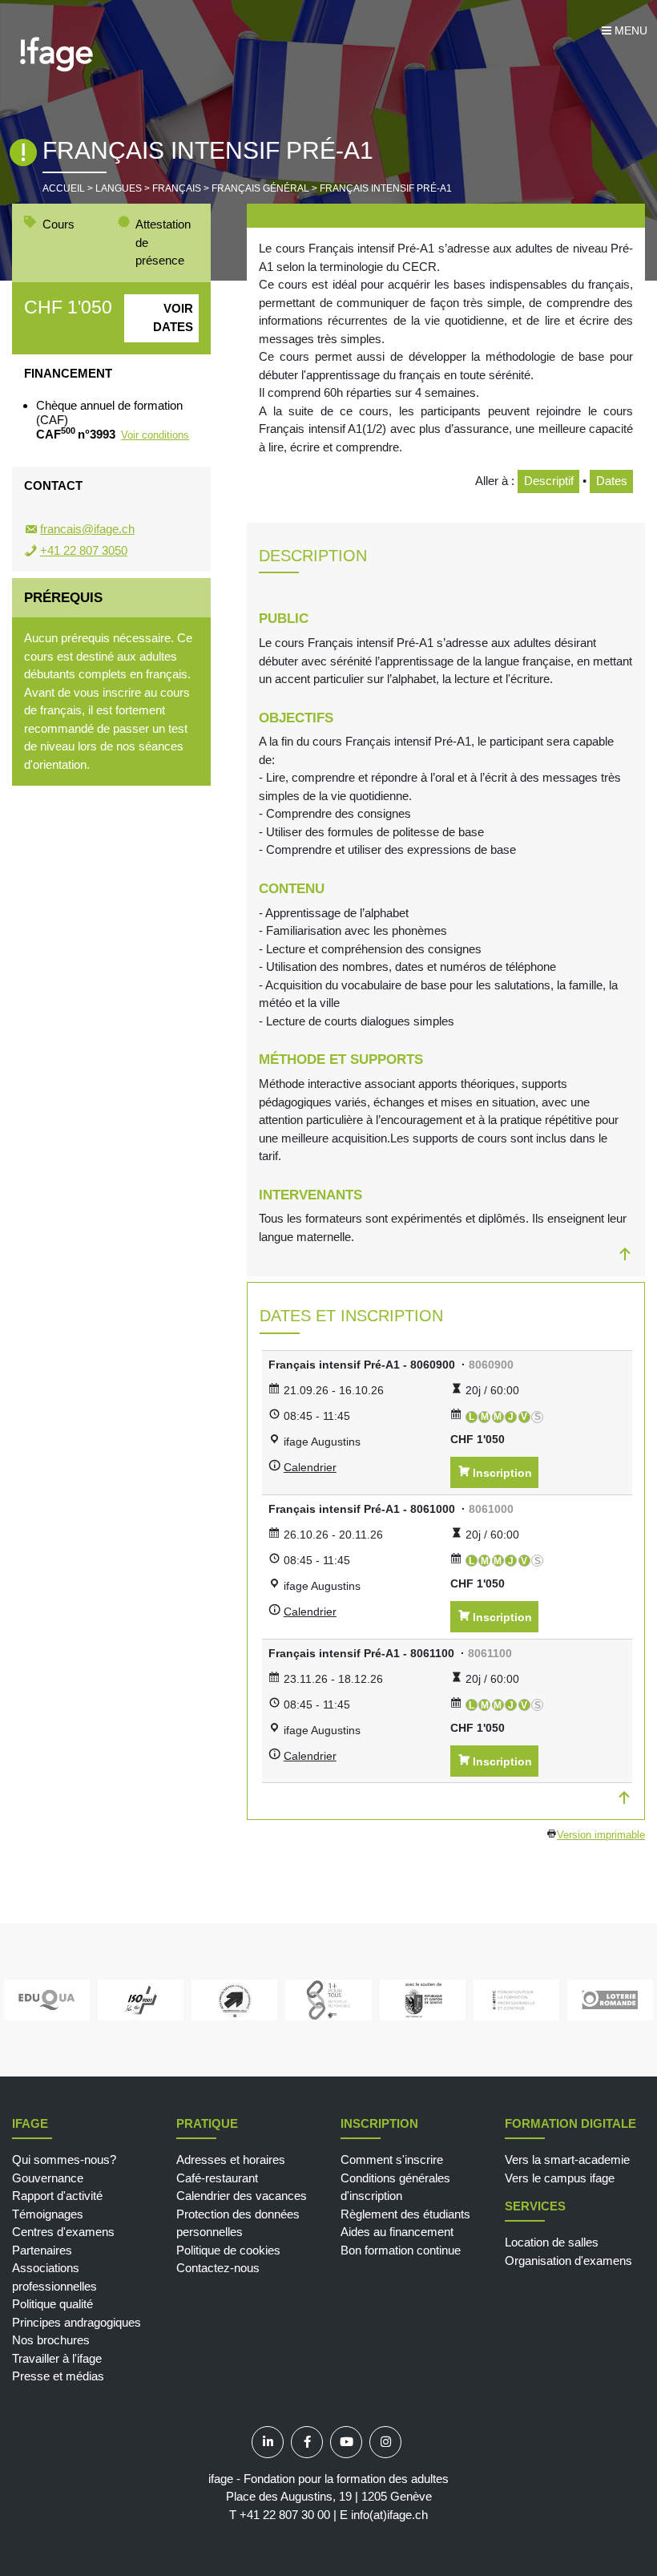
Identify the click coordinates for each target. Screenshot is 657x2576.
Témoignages (48, 2214)
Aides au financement (397, 2232)
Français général (260, 188)
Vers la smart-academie (567, 2159)
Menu (629, 30)
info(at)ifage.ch (389, 2515)
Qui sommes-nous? (64, 2159)
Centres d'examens (63, 2232)
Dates (612, 481)
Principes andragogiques (77, 2322)
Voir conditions (155, 435)
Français (177, 188)
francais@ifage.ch (87, 529)
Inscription (502, 1473)
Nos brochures (51, 2340)
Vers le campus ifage (560, 2178)
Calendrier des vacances (242, 2196)
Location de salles (552, 2242)
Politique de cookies (228, 2250)
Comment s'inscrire (392, 2159)
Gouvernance (48, 2178)
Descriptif (549, 481)
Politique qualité (52, 2304)
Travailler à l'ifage (57, 2358)
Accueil (64, 188)
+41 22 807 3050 (84, 550)
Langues (119, 188)
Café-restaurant (217, 2178)
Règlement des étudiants (405, 2214)
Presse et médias (58, 2376)
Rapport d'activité (57, 2196)
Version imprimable (601, 1835)
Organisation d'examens (568, 2261)
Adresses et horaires (231, 2159)
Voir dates (173, 317)
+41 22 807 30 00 (285, 2515)
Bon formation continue (401, 2250)
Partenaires (42, 2250)
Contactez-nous (218, 2268)
